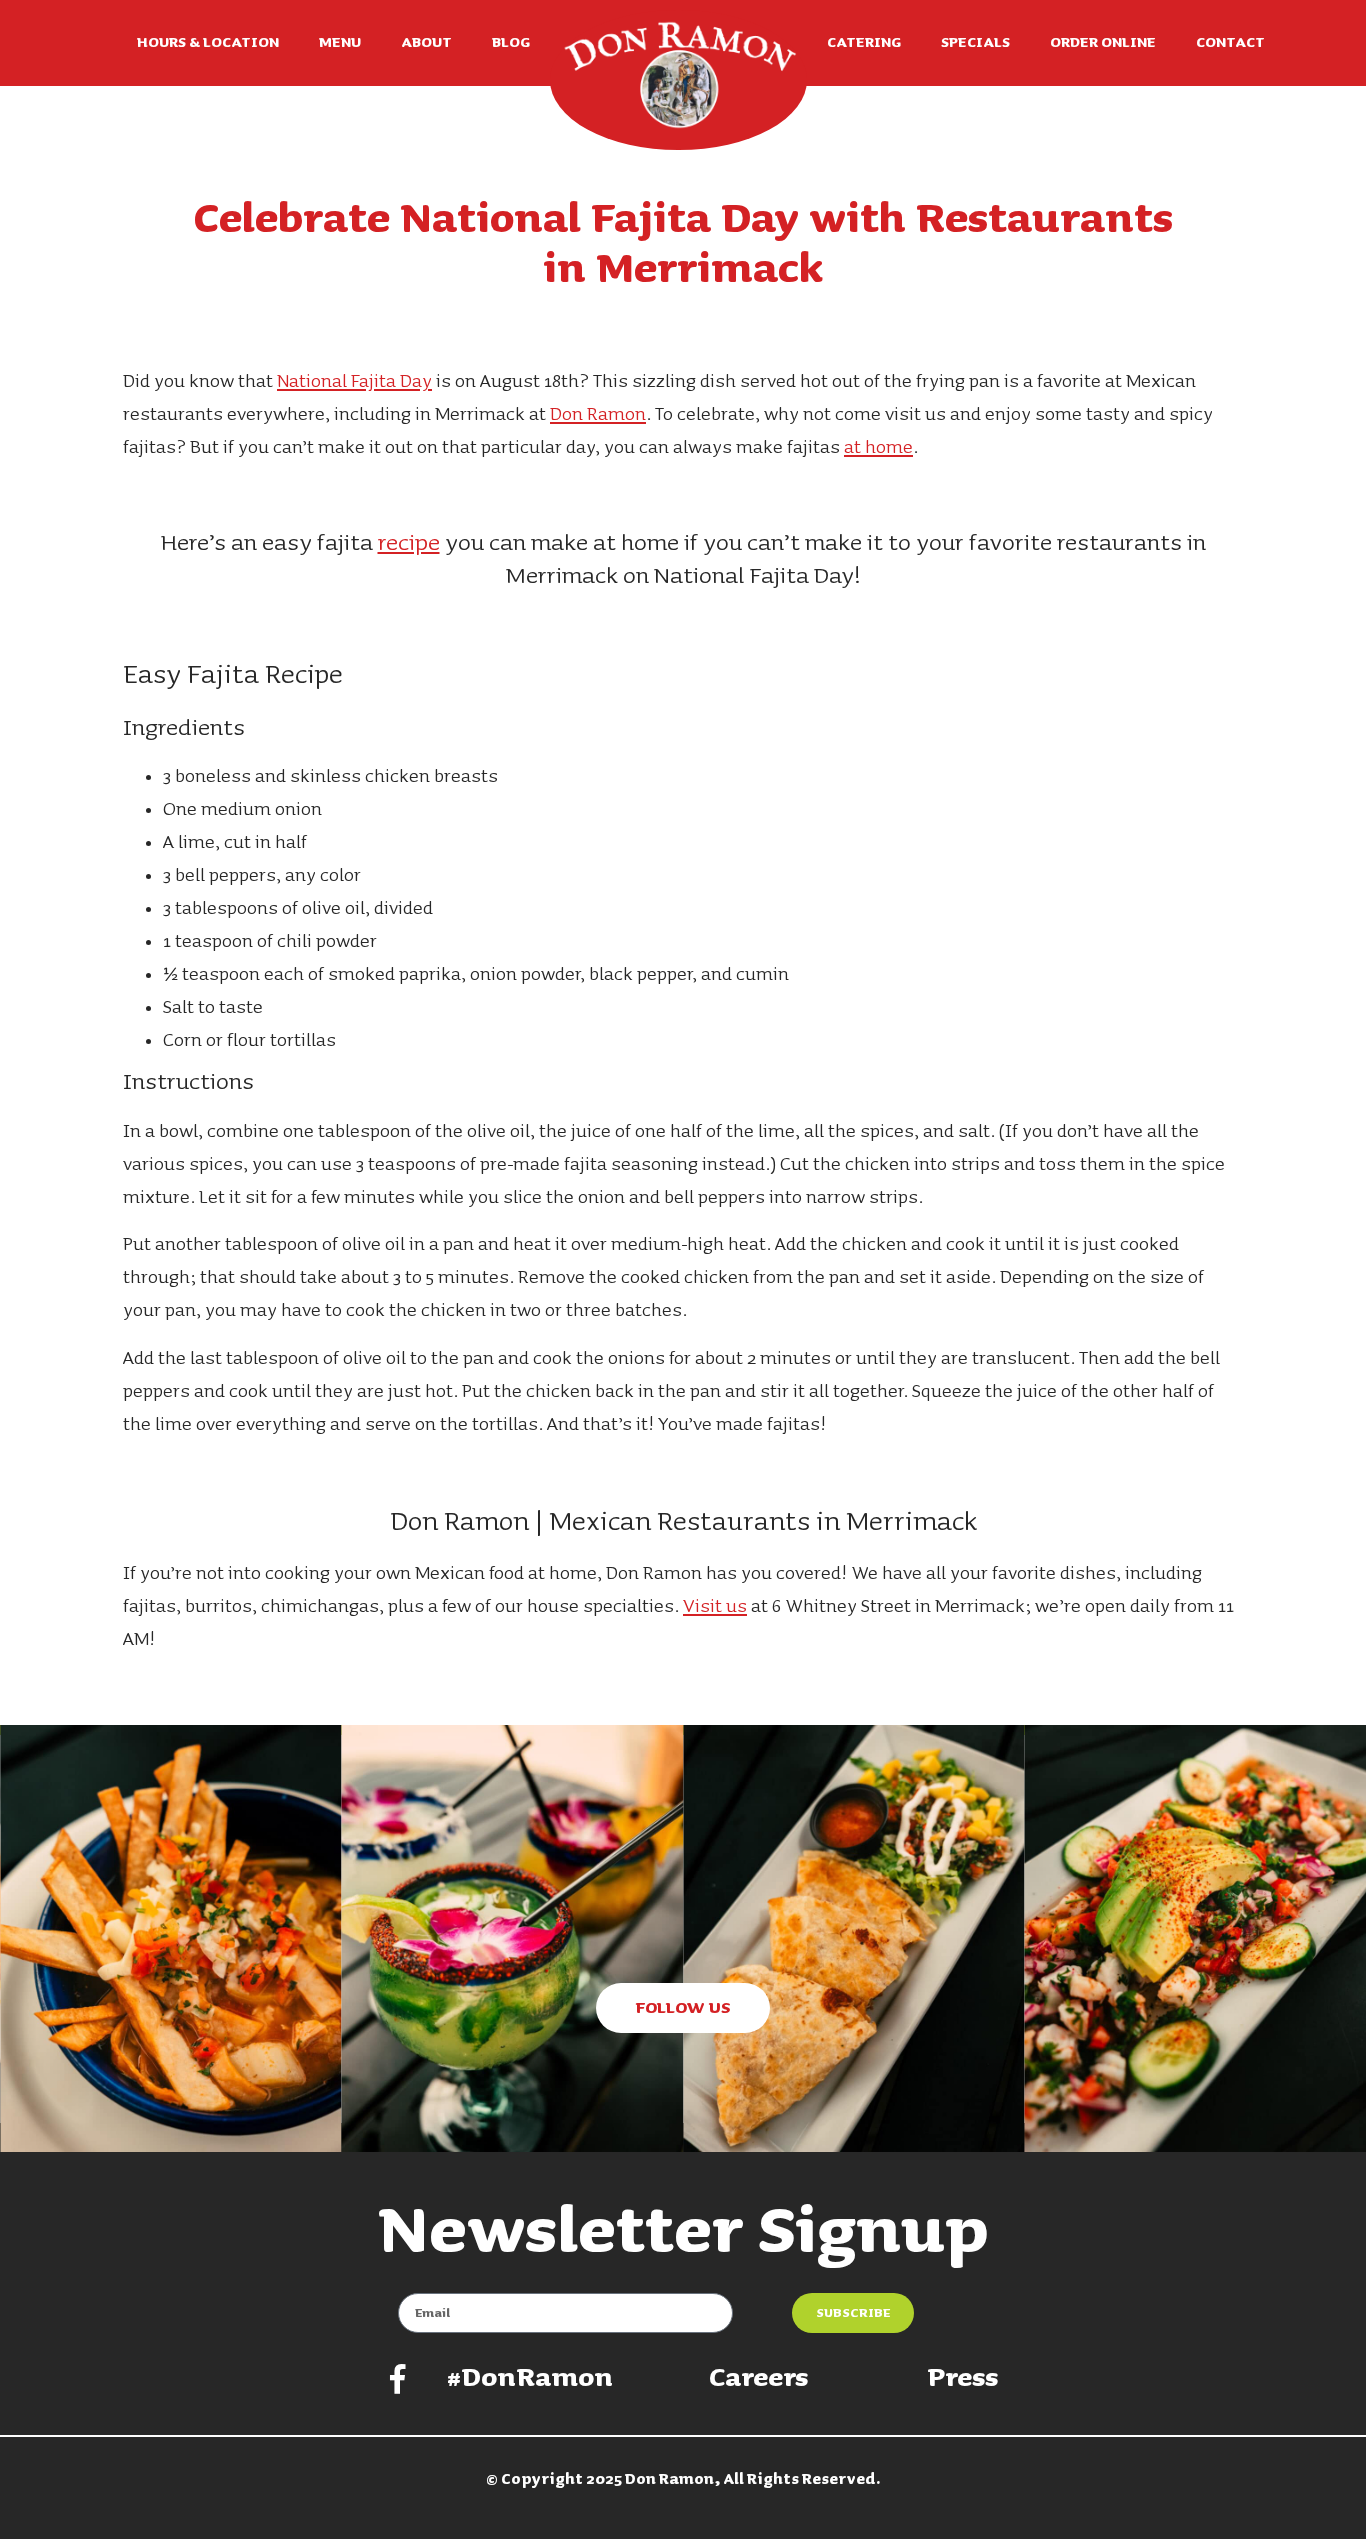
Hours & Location (208, 43)
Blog (511, 43)
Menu (340, 43)
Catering (864, 43)
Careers (758, 2378)
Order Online (1103, 43)
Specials (975, 43)
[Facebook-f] (398, 2379)
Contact (1230, 43)
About (426, 43)
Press (962, 2378)
